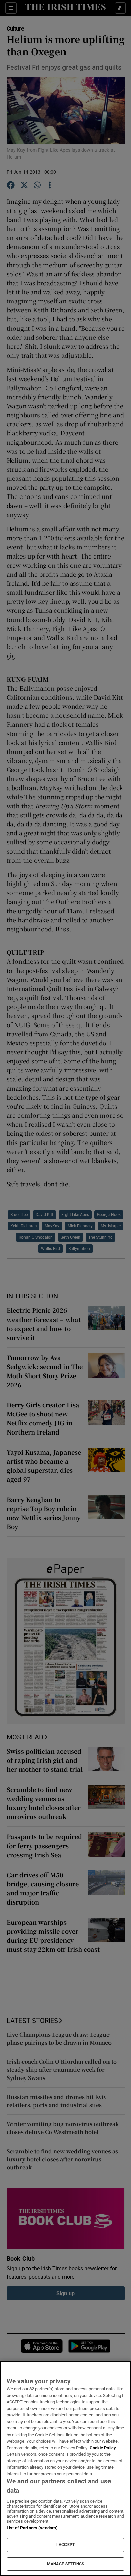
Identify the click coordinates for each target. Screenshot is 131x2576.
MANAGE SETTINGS (65, 2564)
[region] (65, 2469)
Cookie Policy (103, 2448)
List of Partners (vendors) (32, 2528)
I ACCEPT (65, 2545)
